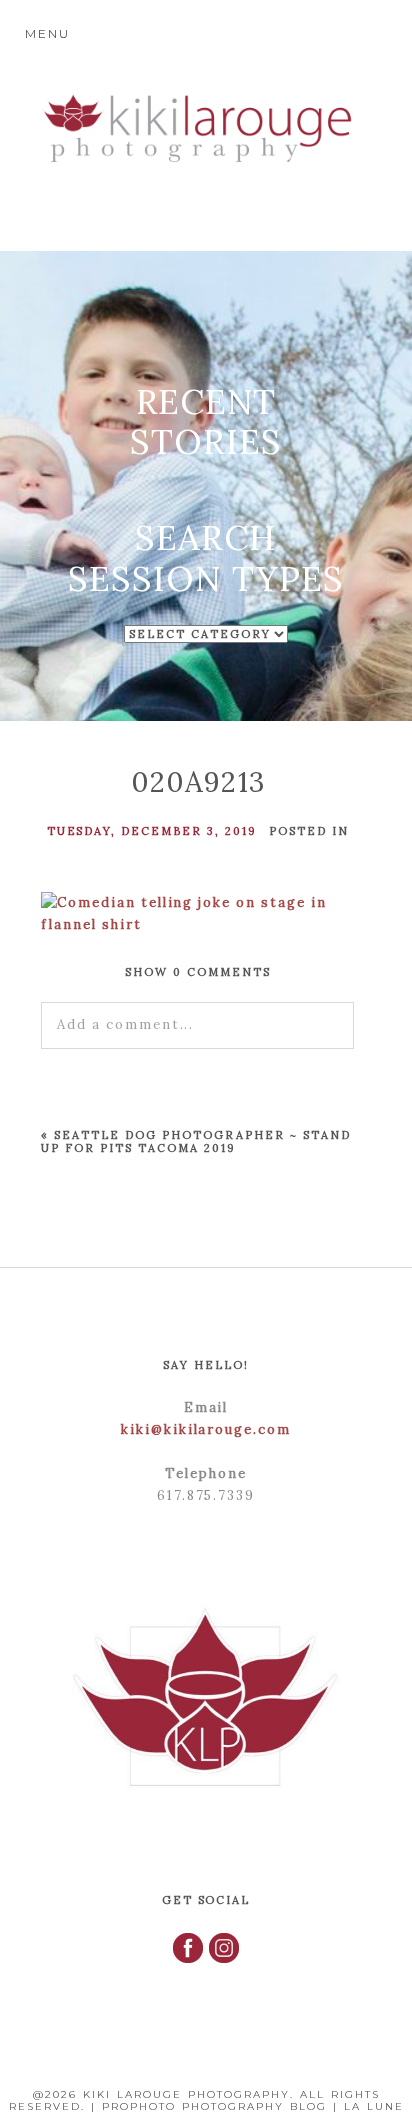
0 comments (198, 972)
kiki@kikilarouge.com (206, 1429)
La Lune (374, 2106)
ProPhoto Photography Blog (214, 2106)
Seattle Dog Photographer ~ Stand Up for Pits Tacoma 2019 (195, 1141)
